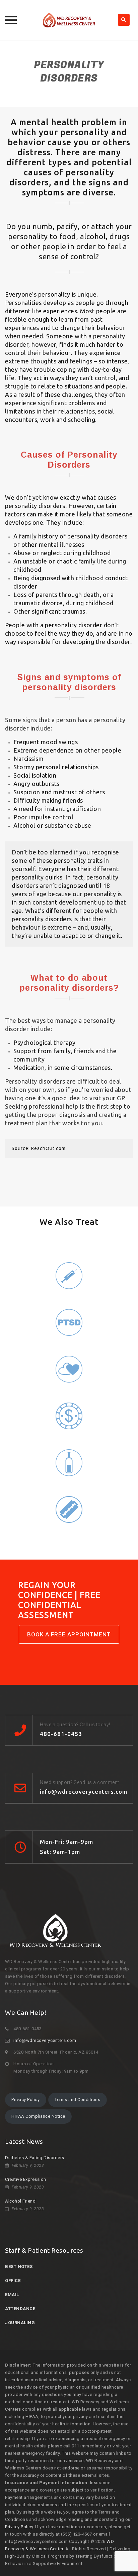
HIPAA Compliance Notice (38, 2116)
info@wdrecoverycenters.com (45, 2040)
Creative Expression (26, 2179)
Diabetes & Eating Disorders (35, 2158)
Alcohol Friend (20, 2201)
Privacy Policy (25, 2100)
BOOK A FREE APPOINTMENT (69, 1634)
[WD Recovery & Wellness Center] (69, 20)
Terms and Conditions (77, 2100)
